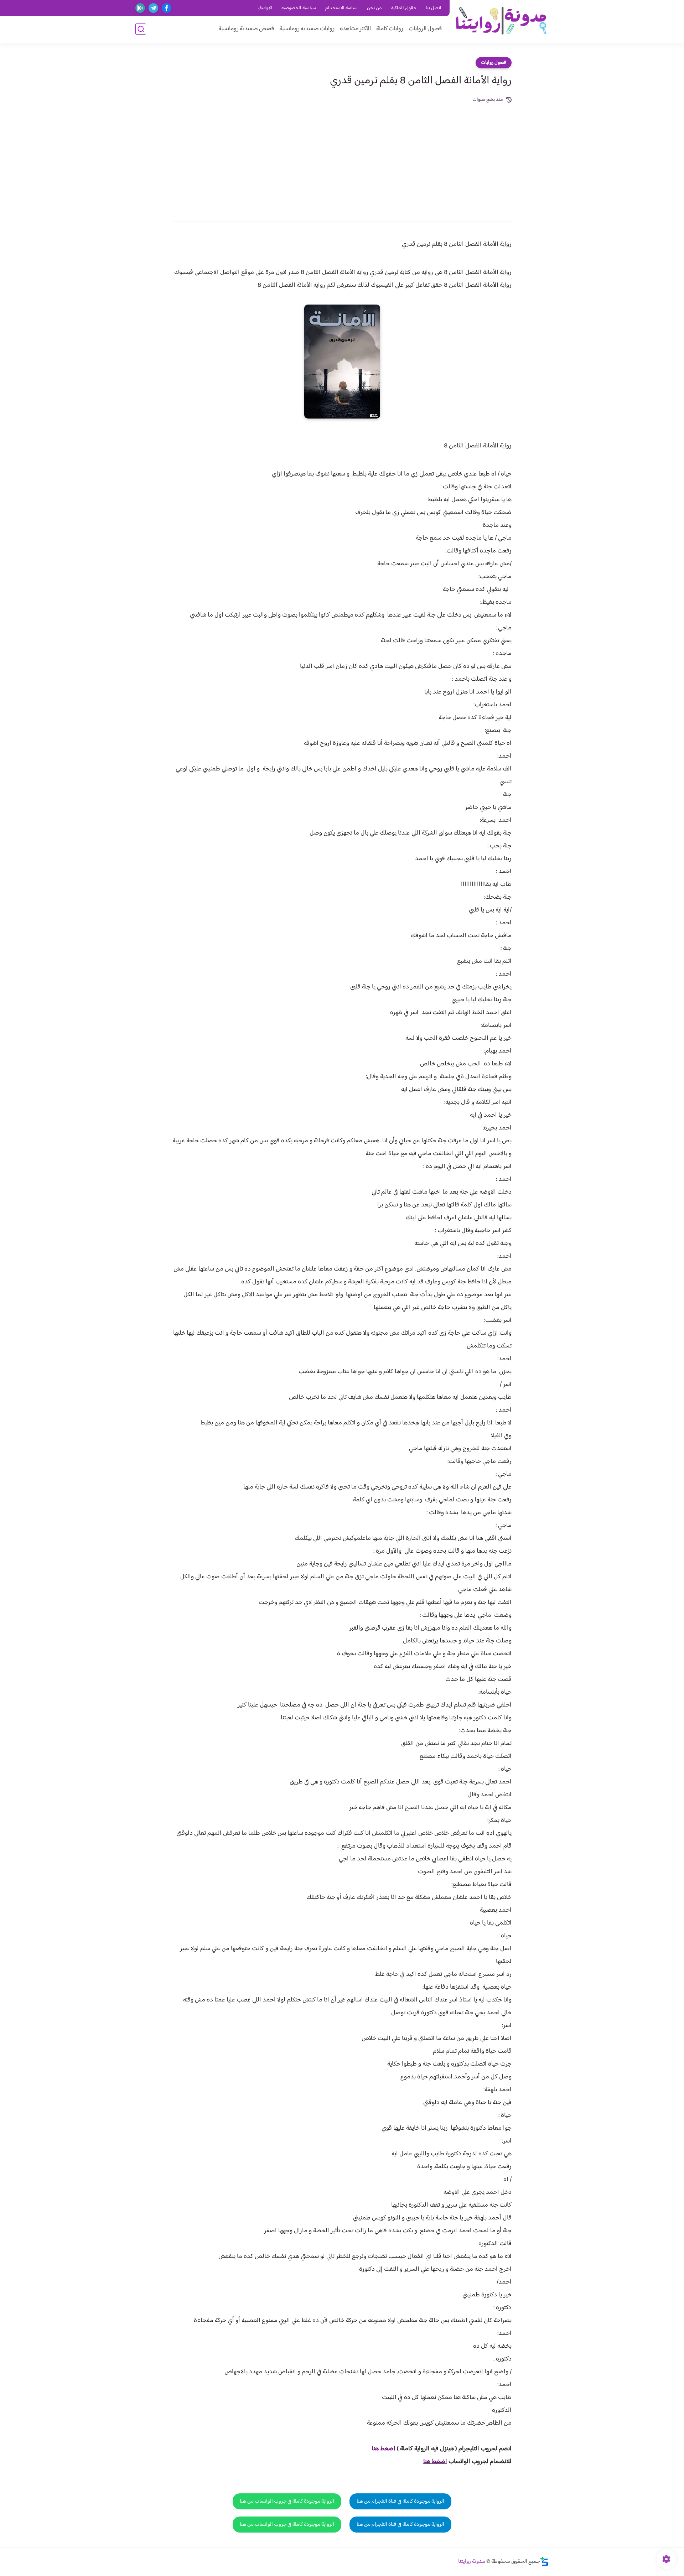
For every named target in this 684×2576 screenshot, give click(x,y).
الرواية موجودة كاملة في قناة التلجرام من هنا (400, 2501)
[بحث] (141, 29)
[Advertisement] (342, 157)
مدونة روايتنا (472, 2562)
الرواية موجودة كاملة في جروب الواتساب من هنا (287, 2501)
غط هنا (380, 2449)
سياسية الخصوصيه (299, 8)
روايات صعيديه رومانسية (307, 29)
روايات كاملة (390, 29)
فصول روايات (494, 63)
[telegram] (153, 8)
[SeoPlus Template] (544, 2562)
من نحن (374, 8)
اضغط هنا (435, 2462)
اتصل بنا (434, 8)
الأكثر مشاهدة (355, 29)
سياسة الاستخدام (341, 8)
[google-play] (140, 8)
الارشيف (265, 8)
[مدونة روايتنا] (501, 21)
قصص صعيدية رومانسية (246, 29)
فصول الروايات (425, 29)
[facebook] (167, 8)
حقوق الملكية (404, 8)
